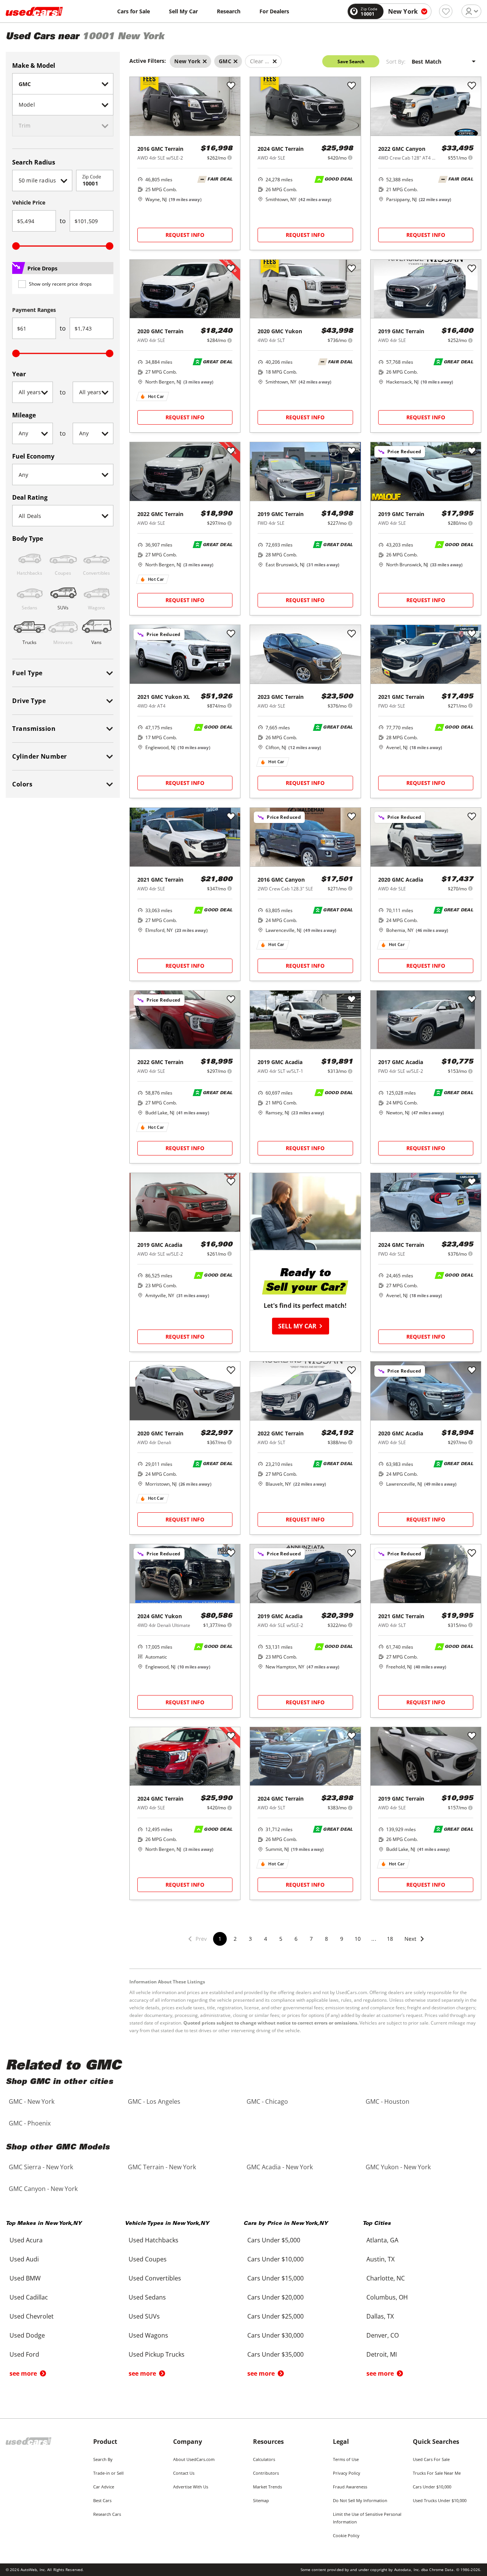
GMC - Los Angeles (154, 2101)
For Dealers (274, 11)
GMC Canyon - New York (43, 2189)
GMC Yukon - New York (398, 2167)
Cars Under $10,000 (432, 2487)
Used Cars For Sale (431, 2459)
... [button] (374, 1939)
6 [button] (296, 1939)
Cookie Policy (346, 2535)
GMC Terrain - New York (162, 2167)
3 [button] (250, 1939)
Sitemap (261, 2500)
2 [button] (235, 1939)
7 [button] (311, 1939)
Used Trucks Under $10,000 (440, 2500)
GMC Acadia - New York (280, 2167)
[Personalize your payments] (230, 157)
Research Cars (107, 2514)
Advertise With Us (191, 2487)
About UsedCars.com (194, 2459)
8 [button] (326, 1939)
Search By (103, 2459)
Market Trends (267, 2487)
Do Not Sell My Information (360, 2500)
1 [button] (220, 1939)
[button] (415, 1944)
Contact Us (184, 2473)
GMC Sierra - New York (41, 2167)
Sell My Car (183, 11)
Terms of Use (346, 2459)
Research (229, 11)
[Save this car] (231, 86)
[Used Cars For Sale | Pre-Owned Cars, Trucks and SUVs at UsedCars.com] (34, 11)
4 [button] (266, 1939)
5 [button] (281, 1939)
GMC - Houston (388, 2101)
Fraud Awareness (350, 2487)
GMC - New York (32, 2101)
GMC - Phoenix (30, 2123)
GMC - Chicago (267, 2101)
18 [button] (390, 1939)
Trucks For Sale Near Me (437, 2473)
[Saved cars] (446, 11)
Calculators (264, 2459)
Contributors (266, 2473)
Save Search (351, 62)
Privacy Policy (347, 2473)
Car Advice (104, 2487)
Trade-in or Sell (108, 2473)
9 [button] (342, 1939)
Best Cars (102, 2500)
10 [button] (358, 1939)
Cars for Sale (134, 11)
